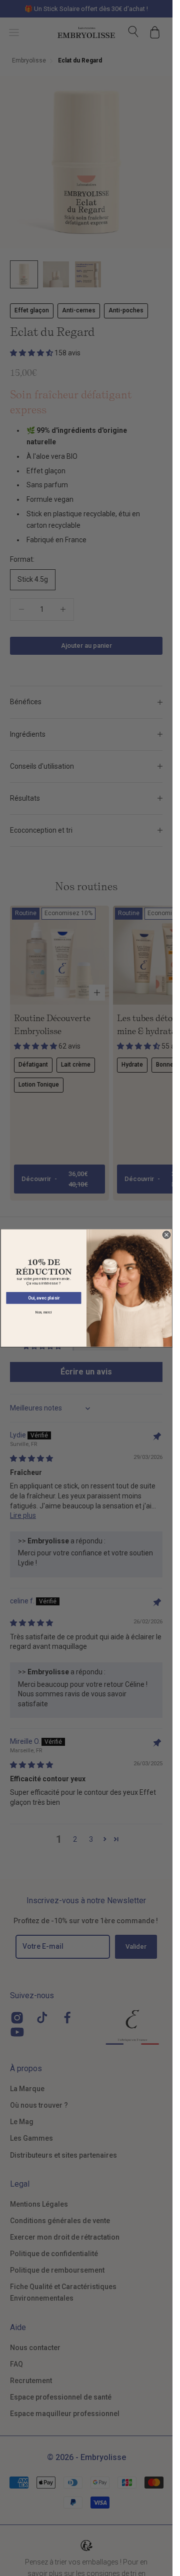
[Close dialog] (166, 1235)
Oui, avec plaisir (43, 1298)
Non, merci (43, 1312)
